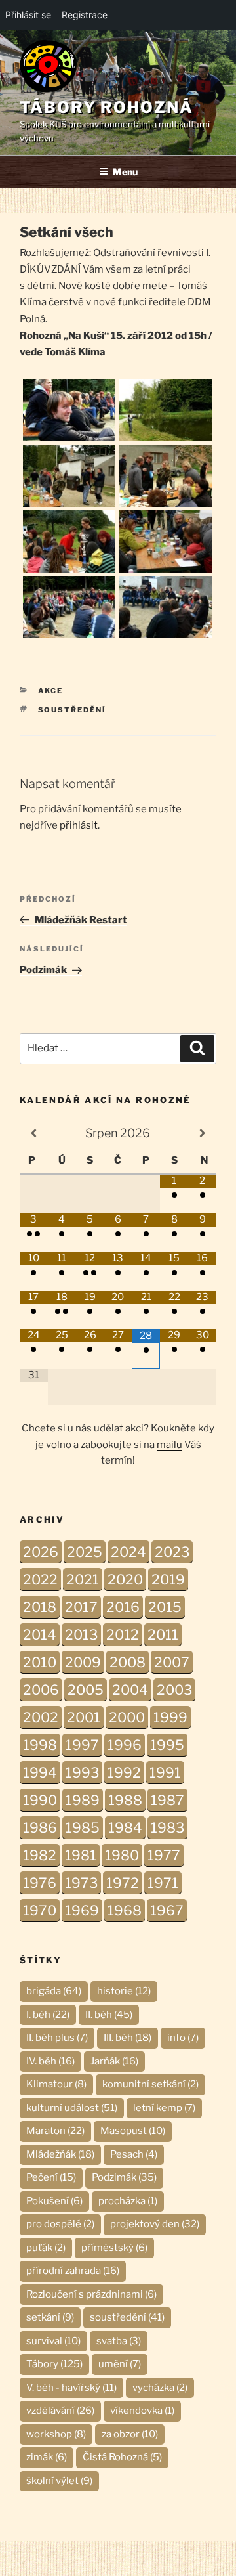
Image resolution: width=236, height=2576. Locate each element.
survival (53, 2341)
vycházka (160, 2388)
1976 (40, 1883)
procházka (128, 2201)
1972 (123, 1883)
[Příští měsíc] (202, 1133)
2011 (163, 1635)
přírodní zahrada (73, 2271)
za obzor (130, 2434)
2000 (127, 1717)
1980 (122, 1855)
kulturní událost (72, 2108)
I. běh (48, 2015)
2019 (168, 1580)
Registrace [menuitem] (85, 15)
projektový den (155, 2224)
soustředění (72, 710)
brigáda (54, 1991)
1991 (165, 1773)
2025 (85, 1552)
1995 (167, 1745)
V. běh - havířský (71, 2388)
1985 (83, 1828)
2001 (84, 1717)
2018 (40, 1607)
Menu (125, 172)
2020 (125, 1580)
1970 (40, 1910)
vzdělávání (60, 2411)
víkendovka (142, 2411)
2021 (83, 1580)
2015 (165, 1607)
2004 (130, 1690)
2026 (41, 1552)
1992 (124, 1773)
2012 (123, 1635)
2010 (40, 1662)
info (183, 2038)
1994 (40, 1773)
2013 (81, 1635)
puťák (46, 2248)
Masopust (133, 2131)
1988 (125, 1800)
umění (120, 2364)
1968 (125, 1910)
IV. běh (50, 2061)
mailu (169, 1445)
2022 (40, 1580)
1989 (83, 1800)
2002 (41, 1717)
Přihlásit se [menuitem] (28, 15)
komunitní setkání (150, 2084)
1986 (40, 1828)
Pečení (51, 2177)
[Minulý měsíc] (34, 1133)
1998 (40, 1745)
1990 (40, 1800)
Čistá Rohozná (122, 2457)
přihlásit (79, 825)
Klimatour (56, 2084)
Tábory (54, 2364)
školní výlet (59, 2481)
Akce (51, 691)
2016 (123, 1607)
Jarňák (114, 2061)
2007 (172, 1662)
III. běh (128, 2038)
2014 (40, 1635)
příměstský (114, 2248)
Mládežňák (60, 2154)
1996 (125, 1745)
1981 (81, 1855)
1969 (82, 1910)
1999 (170, 1717)
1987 (167, 1800)
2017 (81, 1607)
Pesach (134, 2154)
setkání (50, 2317)
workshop (56, 2434)
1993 (82, 1773)
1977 (164, 1855)
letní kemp (164, 2108)
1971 (163, 1883)
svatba (119, 2341)
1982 (40, 1855)
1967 (167, 1910)
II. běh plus (57, 2038)
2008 (128, 1662)
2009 (83, 1662)
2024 (128, 1552)
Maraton (55, 2131)
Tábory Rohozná (107, 107)
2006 (41, 1690)
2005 (86, 1690)
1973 (81, 1883)
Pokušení (54, 2201)
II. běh (109, 2015)
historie (124, 1991)
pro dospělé (60, 2224)
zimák (47, 2457)
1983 (167, 1828)
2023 (172, 1552)
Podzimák (124, 2177)
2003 (174, 1690)
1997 (82, 1745)
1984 (125, 1828)
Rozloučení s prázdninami (91, 2294)
